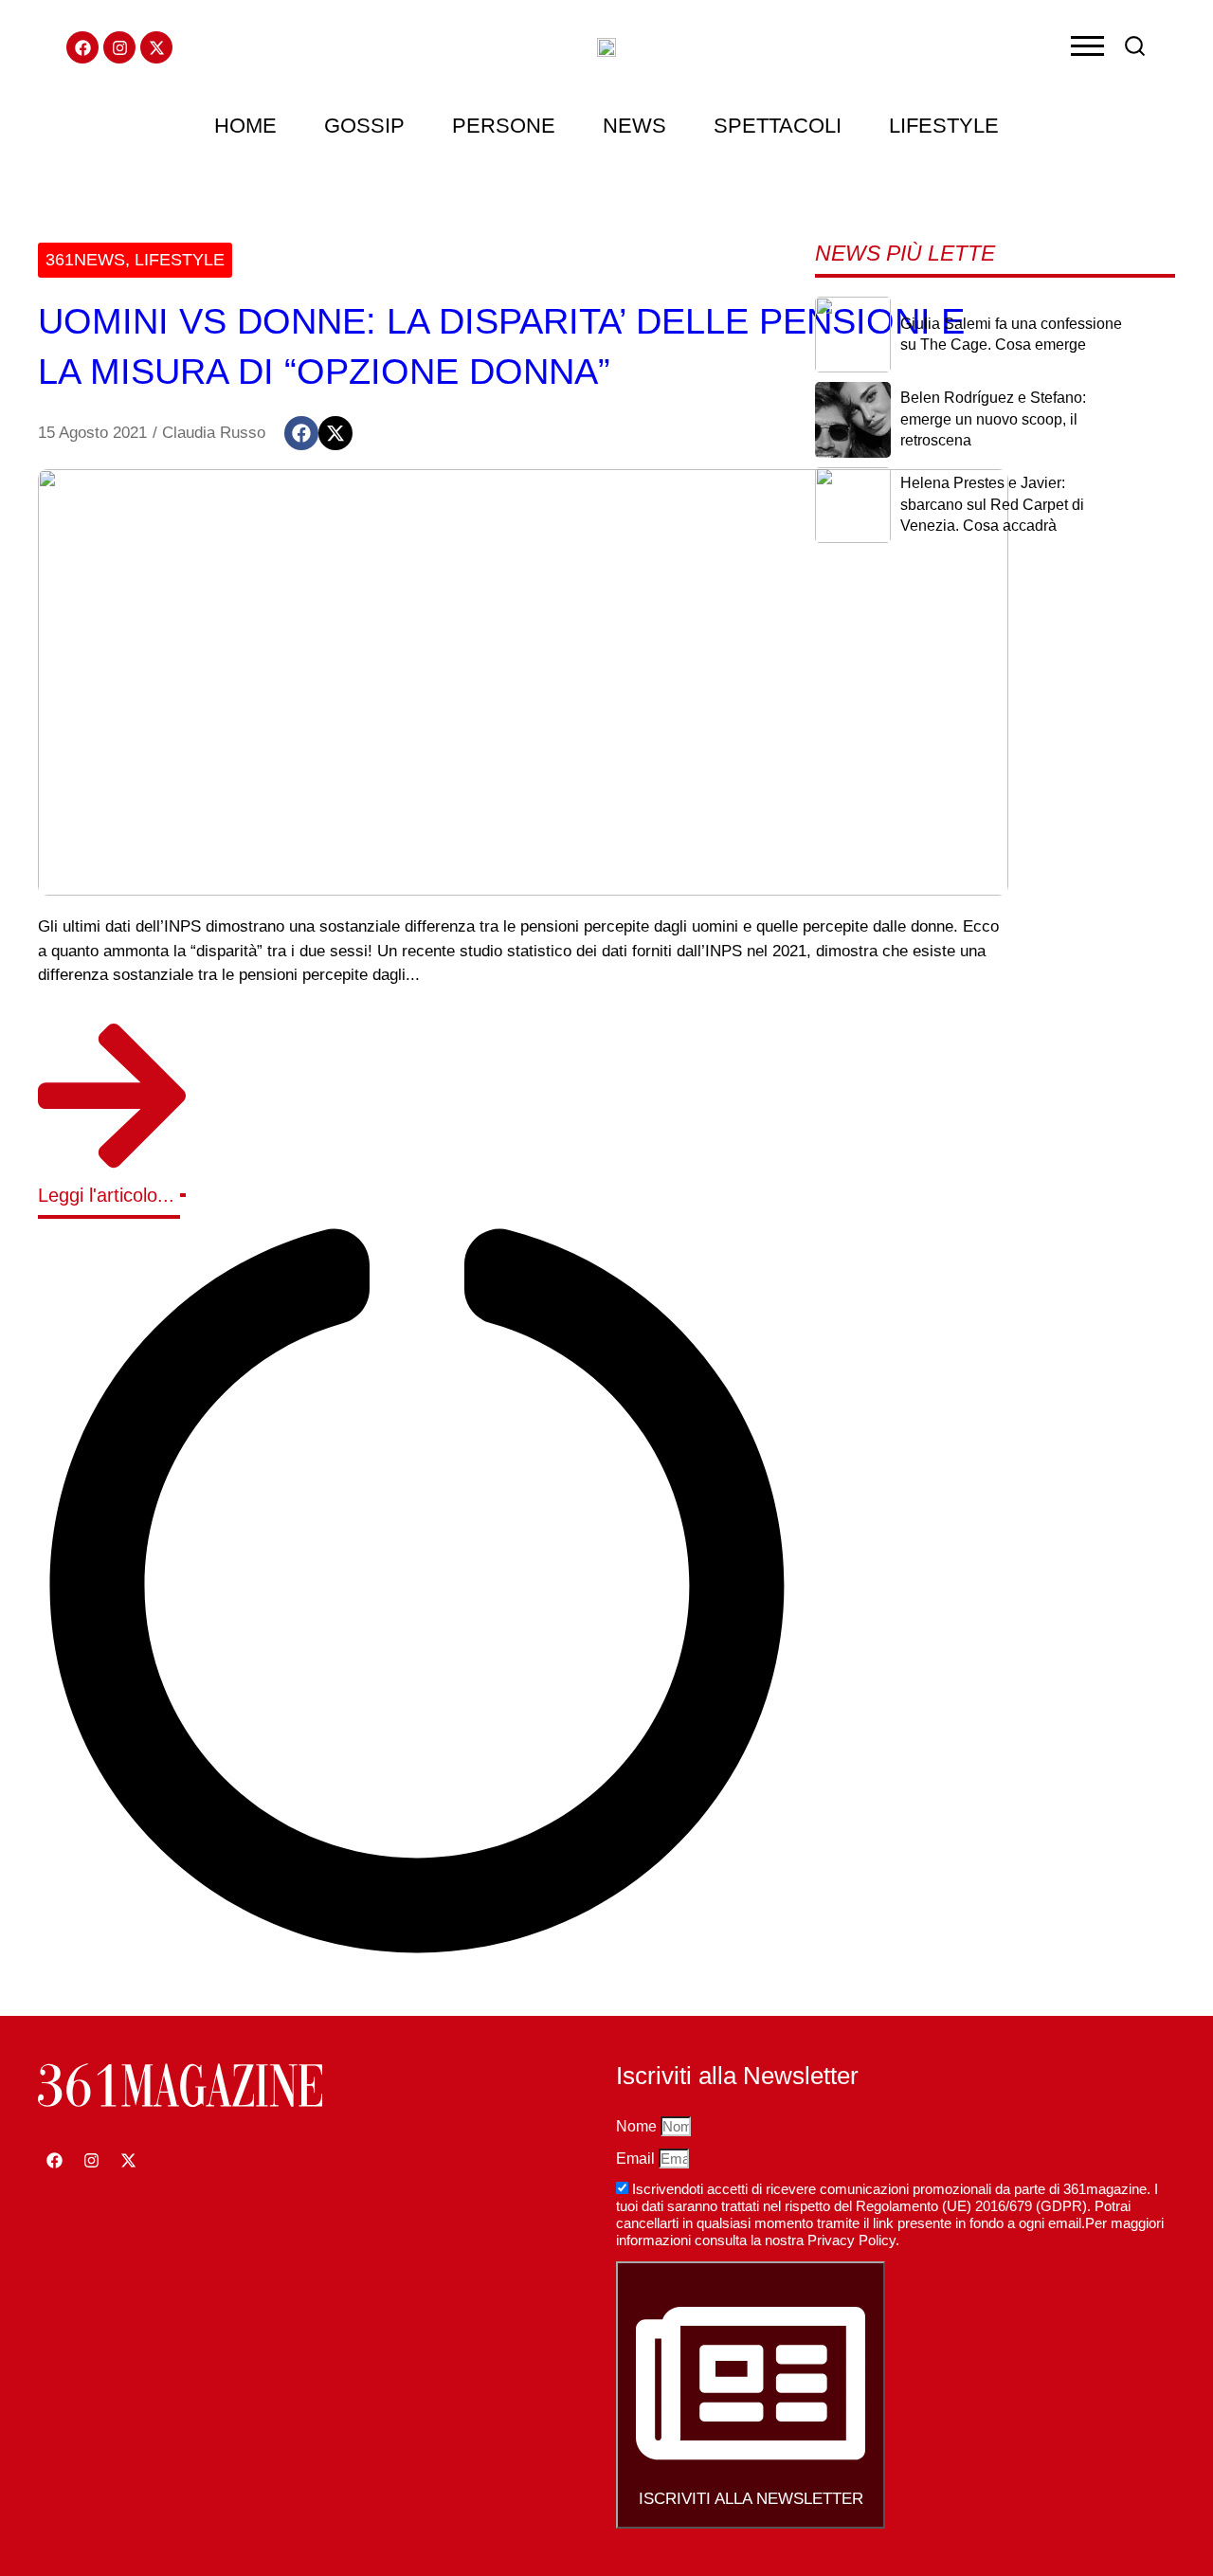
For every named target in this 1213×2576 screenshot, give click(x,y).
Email (637, 2159)
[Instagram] (119, 47)
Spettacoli (778, 126)
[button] (301, 433)
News (634, 126)
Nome (638, 2126)
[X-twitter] (156, 47)
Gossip (364, 126)
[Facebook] (82, 47)
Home (245, 126)
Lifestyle (944, 126)
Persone (504, 126)
